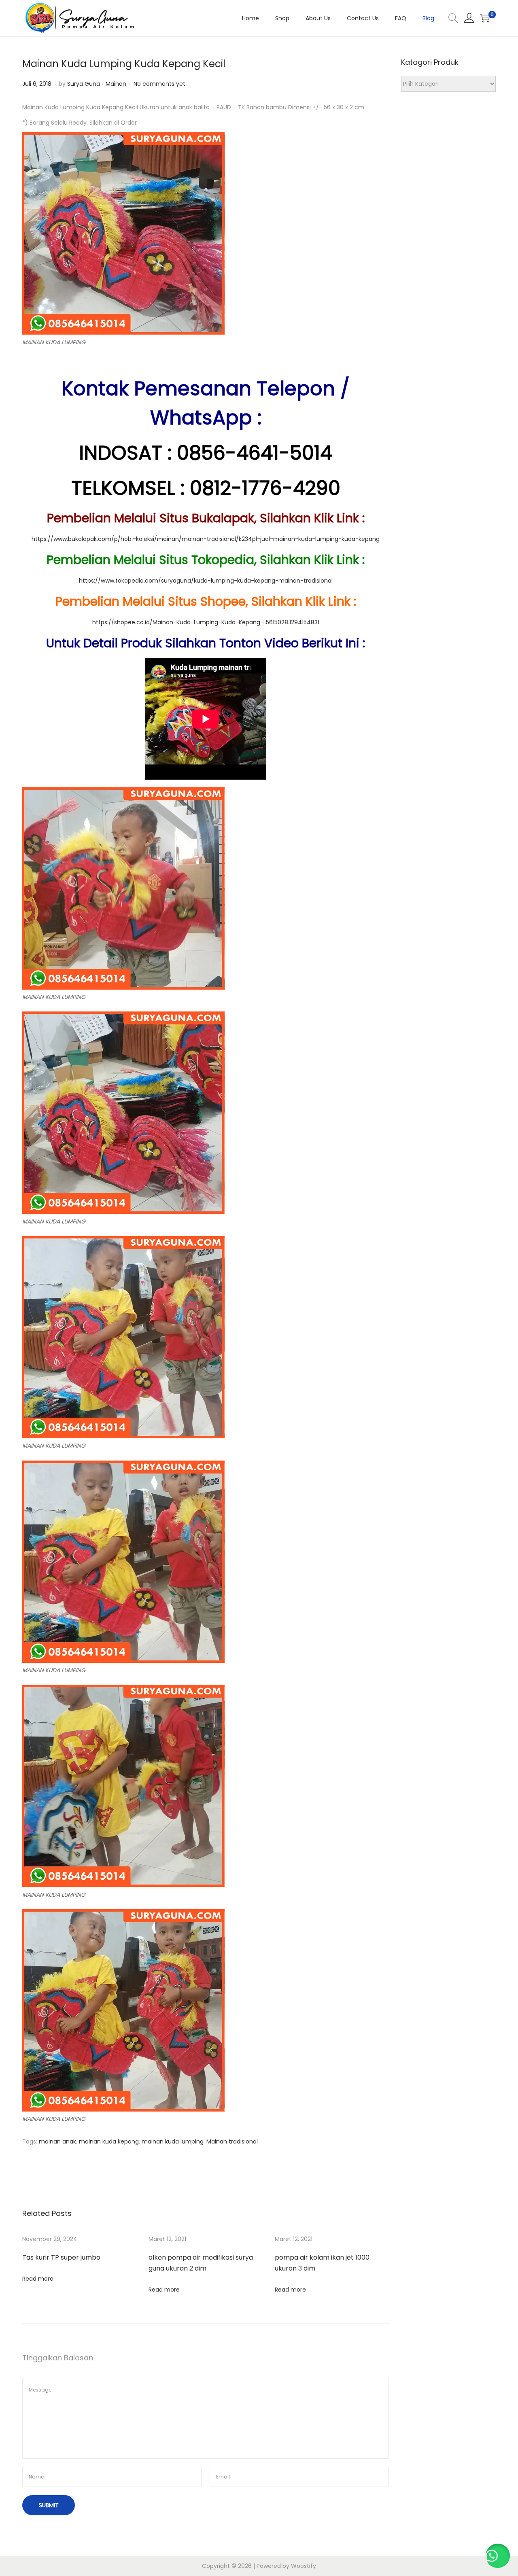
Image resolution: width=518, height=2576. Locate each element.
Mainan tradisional (232, 2141)
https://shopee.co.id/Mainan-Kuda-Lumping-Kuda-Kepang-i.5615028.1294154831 (206, 622)
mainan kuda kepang (109, 2141)
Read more (38, 2279)
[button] (498, 2556)
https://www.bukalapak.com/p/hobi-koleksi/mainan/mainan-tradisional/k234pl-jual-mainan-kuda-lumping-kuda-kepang (206, 539)
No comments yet (159, 84)
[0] (485, 18)
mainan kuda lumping (173, 2141)
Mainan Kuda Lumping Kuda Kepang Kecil (124, 64)
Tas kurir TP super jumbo (61, 2257)
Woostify (304, 2566)
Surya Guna (84, 84)
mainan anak (57, 2141)
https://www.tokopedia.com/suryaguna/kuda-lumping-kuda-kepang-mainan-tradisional (206, 581)
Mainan (116, 84)
